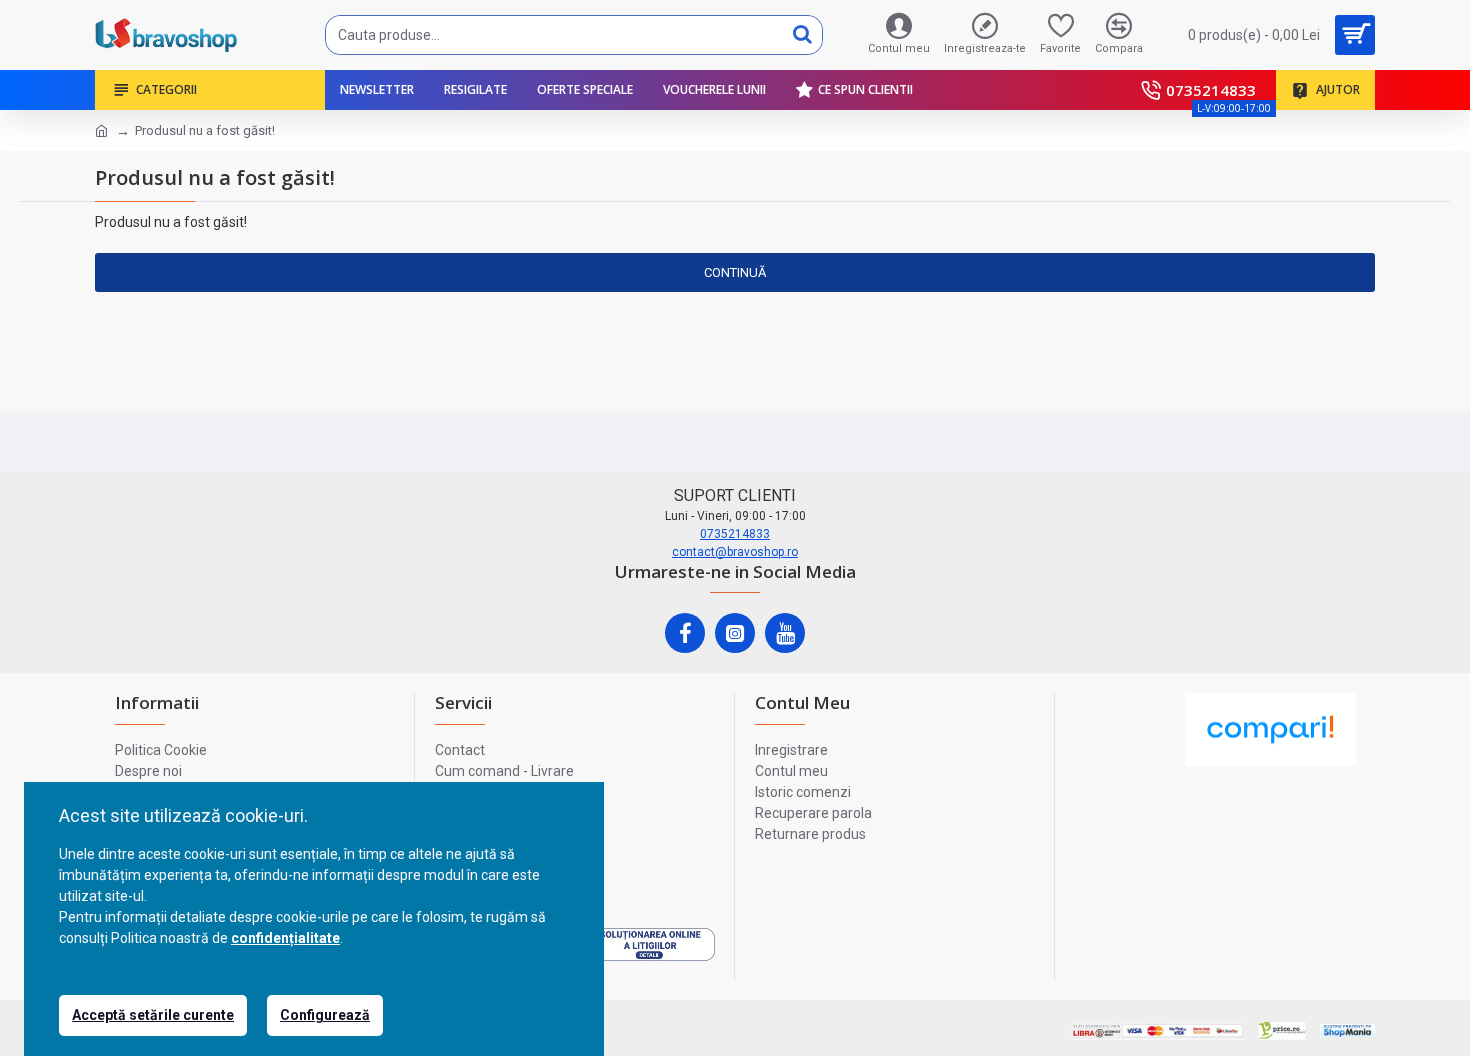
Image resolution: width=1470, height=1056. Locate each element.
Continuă (735, 272)
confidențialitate (285, 938)
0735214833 (735, 534)
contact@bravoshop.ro (735, 552)
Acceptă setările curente (153, 1015)
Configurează (325, 1015)
